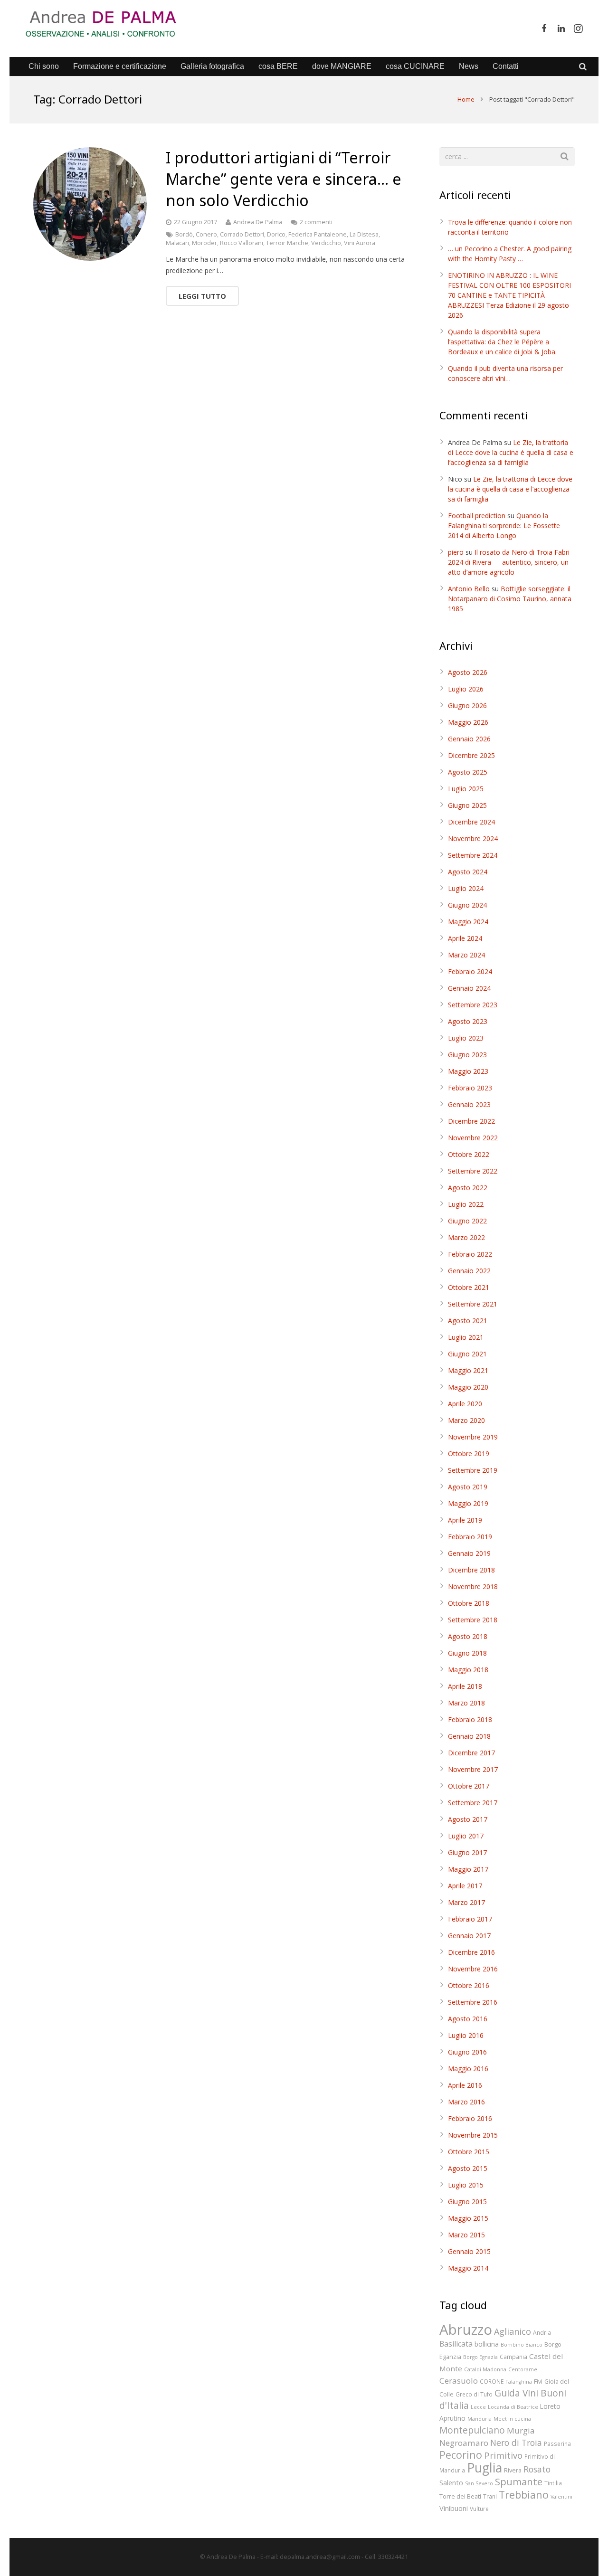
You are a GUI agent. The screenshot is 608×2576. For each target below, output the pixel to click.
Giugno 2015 (467, 2202)
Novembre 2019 (473, 1437)
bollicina (487, 2344)
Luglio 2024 (466, 888)
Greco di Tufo (474, 2394)
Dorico (276, 234)
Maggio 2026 (468, 722)
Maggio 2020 (468, 1387)
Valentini (561, 2497)
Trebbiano (524, 2495)
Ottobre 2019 (469, 1454)
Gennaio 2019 (469, 1553)
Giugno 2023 (467, 1055)
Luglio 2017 (466, 1836)
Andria (542, 2332)
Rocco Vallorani (242, 243)
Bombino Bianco (522, 2345)
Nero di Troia (516, 2443)
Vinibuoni (454, 2508)
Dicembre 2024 (471, 822)
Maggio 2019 (468, 1503)
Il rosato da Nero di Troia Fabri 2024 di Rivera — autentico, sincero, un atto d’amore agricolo (509, 562)
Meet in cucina (512, 2419)
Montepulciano (472, 2430)
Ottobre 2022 (469, 1154)
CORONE (492, 2381)
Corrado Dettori (242, 234)
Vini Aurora (360, 243)
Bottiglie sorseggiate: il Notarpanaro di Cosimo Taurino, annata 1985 (510, 599)
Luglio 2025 (466, 789)
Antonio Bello (469, 589)
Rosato (537, 2469)
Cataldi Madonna (485, 2369)
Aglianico (513, 2331)
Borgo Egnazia (480, 2357)
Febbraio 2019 (470, 1537)
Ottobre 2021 (469, 1287)
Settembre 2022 (473, 1171)
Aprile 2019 (465, 1520)
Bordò (184, 234)
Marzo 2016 (466, 2102)
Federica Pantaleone (318, 234)
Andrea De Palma (258, 222)
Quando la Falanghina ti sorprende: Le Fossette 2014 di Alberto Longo (504, 526)
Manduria (480, 2419)
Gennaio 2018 (469, 1736)
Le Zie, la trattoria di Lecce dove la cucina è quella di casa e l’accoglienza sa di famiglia (511, 452)
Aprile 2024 (465, 938)
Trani (490, 2496)
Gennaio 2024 (469, 988)
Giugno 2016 (467, 2052)
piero (456, 552)
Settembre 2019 (473, 1470)
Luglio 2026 (466, 689)
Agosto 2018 (468, 1636)
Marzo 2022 (466, 1237)
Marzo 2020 (466, 1420)
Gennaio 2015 (469, 2251)
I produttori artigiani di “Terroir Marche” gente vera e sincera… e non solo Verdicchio (284, 179)
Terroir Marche (287, 243)
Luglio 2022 (466, 1204)
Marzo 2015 (466, 2235)
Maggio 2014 (468, 2268)
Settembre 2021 (473, 1304)
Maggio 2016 (468, 2069)
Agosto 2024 (468, 872)
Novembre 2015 (473, 2135)
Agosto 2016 (468, 2019)
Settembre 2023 (473, 1005)
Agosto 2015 (468, 2168)
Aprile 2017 (465, 1886)
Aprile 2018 (465, 1686)
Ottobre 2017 (469, 1786)
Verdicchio (326, 243)
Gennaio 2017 (469, 1936)
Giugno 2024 (467, 905)
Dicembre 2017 (471, 1753)
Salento (451, 2482)
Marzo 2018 (466, 1703)
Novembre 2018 (473, 1586)
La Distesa (364, 234)
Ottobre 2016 (469, 1985)
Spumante (519, 2481)
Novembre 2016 (473, 1969)
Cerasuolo (459, 2381)
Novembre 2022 (473, 1138)
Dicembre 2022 (471, 1121)
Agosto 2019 (468, 1487)
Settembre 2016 (473, 2002)
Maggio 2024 (468, 922)
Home (466, 99)
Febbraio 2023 (470, 1088)
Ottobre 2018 (469, 1603)
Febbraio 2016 (470, 2118)
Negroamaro (464, 2443)
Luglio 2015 (466, 2185)
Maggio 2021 (468, 1370)
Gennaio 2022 (469, 1271)
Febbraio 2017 (470, 1919)
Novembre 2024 (473, 838)
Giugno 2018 (467, 1653)
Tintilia (553, 2483)
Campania (513, 2357)
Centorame (523, 2369)
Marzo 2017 (466, 1902)
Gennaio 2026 (469, 739)
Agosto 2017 (468, 1819)
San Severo (479, 2483)
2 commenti (316, 222)
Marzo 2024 (466, 955)
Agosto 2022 (468, 1188)
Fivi (538, 2381)
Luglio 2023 (466, 1038)
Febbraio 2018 (470, 1719)
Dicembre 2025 (471, 755)
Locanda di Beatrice (513, 2407)
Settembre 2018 (473, 1620)
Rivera (513, 2470)
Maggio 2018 (468, 1670)
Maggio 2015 (468, 2218)
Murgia (521, 2430)
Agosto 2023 (468, 1021)
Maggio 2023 (468, 1071)
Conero (206, 234)
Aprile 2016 (465, 2085)
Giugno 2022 (467, 1221)
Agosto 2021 (468, 1321)
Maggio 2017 (468, 1869)
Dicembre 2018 (471, 1570)
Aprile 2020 (465, 1404)
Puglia (484, 2467)
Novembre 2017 (473, 1769)
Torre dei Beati (460, 2496)
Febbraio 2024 (470, 971)
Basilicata (456, 2344)
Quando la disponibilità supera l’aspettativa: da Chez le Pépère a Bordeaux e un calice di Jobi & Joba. (502, 342)
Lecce (478, 2407)
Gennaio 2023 (469, 1104)
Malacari (177, 243)
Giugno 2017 (467, 1852)
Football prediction (477, 516)
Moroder (204, 243)
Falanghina (519, 2382)
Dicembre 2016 (471, 1952)
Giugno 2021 (467, 1354)
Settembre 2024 (473, 855)
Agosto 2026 (468, 672)
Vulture (479, 2509)
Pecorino (461, 2455)
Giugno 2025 (467, 805)
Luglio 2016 (466, 2035)
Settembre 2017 (473, 1803)
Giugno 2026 (467, 706)
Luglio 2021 (466, 1337)
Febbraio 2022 (470, 1254)
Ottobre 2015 (469, 2152)
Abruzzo (466, 2330)
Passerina (557, 2443)
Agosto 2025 (468, 772)
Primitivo (503, 2455)
